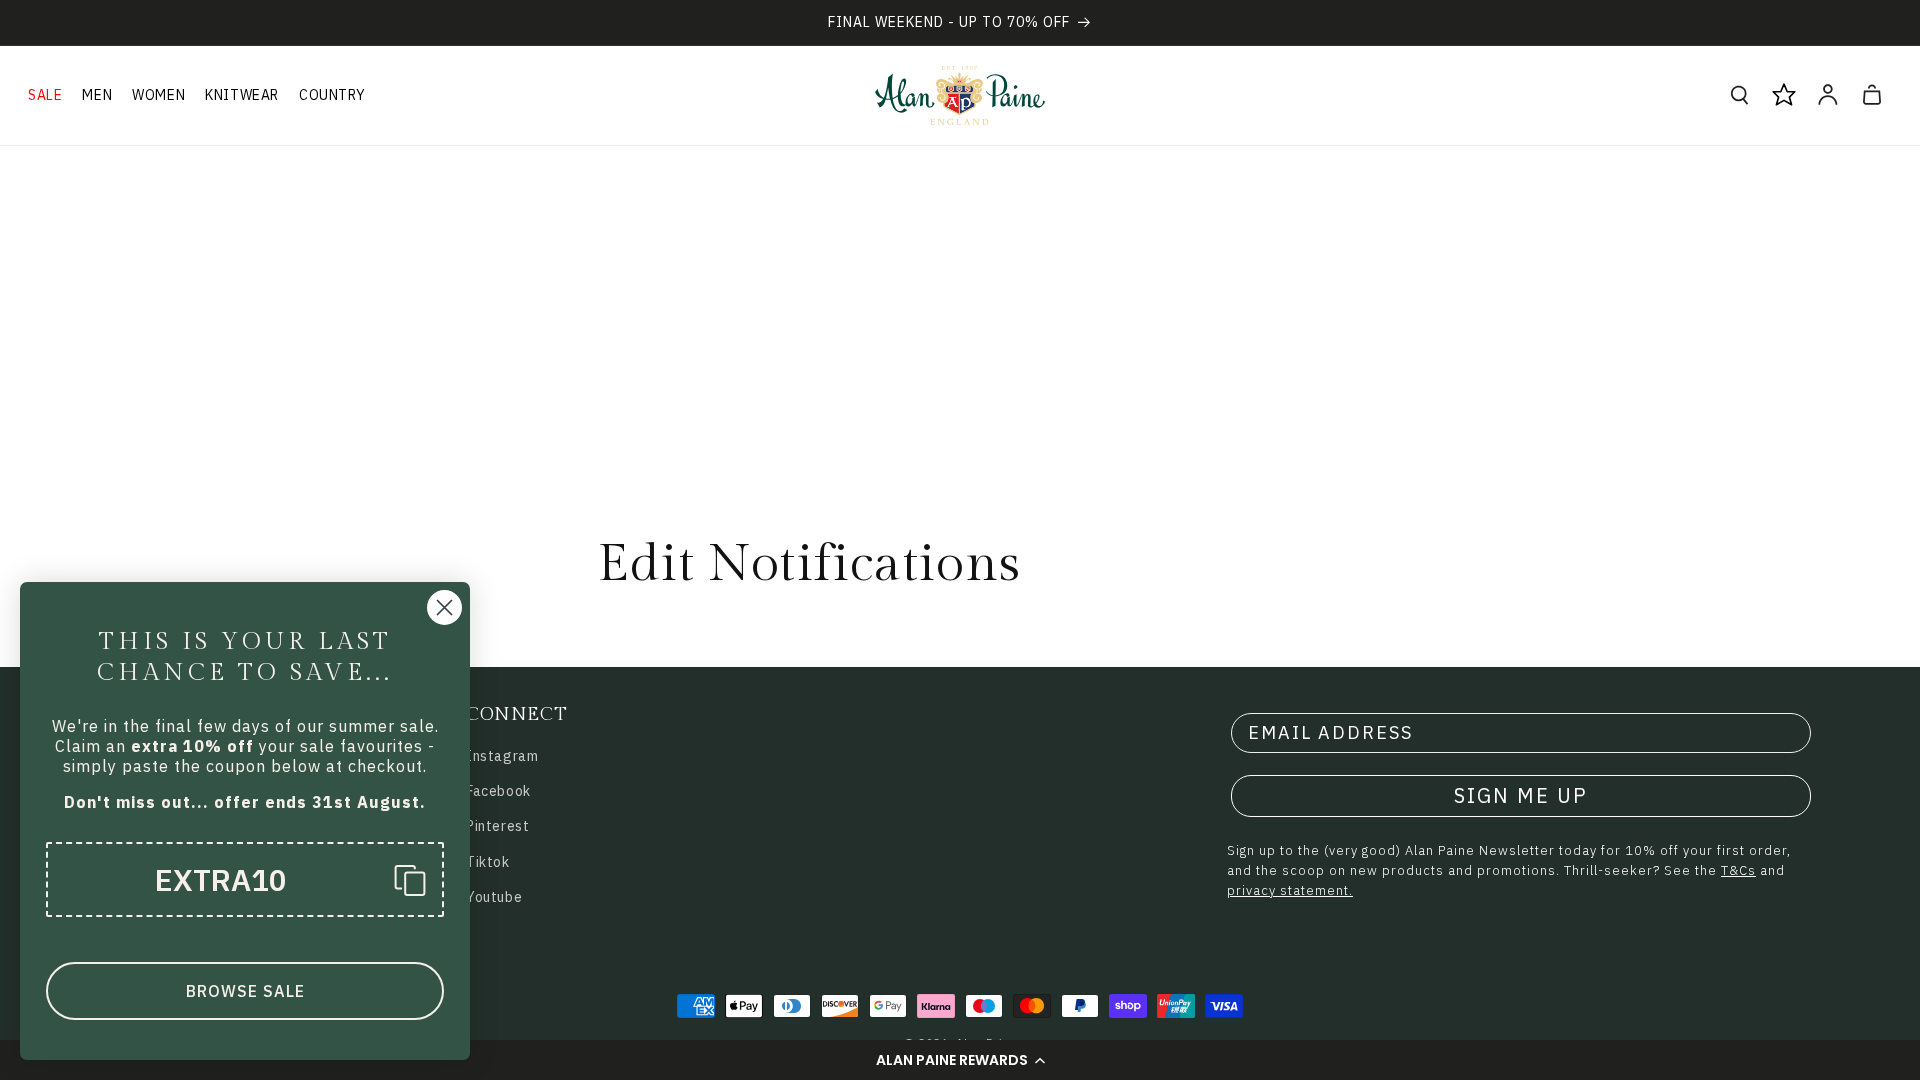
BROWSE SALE (245, 991)
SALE (45, 95)
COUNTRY (332, 95)
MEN (97, 95)
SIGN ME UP (1521, 795)
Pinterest (497, 826)
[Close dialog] (444, 607)
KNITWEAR (242, 95)
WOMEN (158, 95)
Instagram (502, 756)
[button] (960, 1060)
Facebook (498, 791)
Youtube (494, 897)
